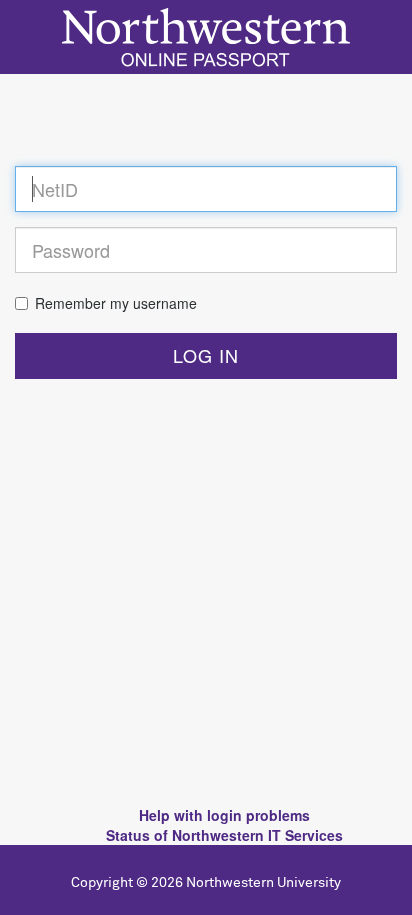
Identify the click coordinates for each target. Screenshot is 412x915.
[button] (206, 356)
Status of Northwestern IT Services (224, 835)
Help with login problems (224, 815)
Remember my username (116, 303)
